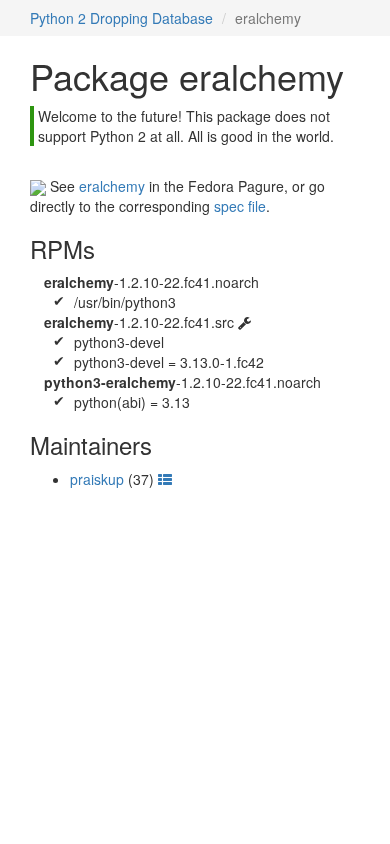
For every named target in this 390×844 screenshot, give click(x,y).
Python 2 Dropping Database (121, 18)
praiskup (97, 479)
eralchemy (112, 186)
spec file (240, 206)
